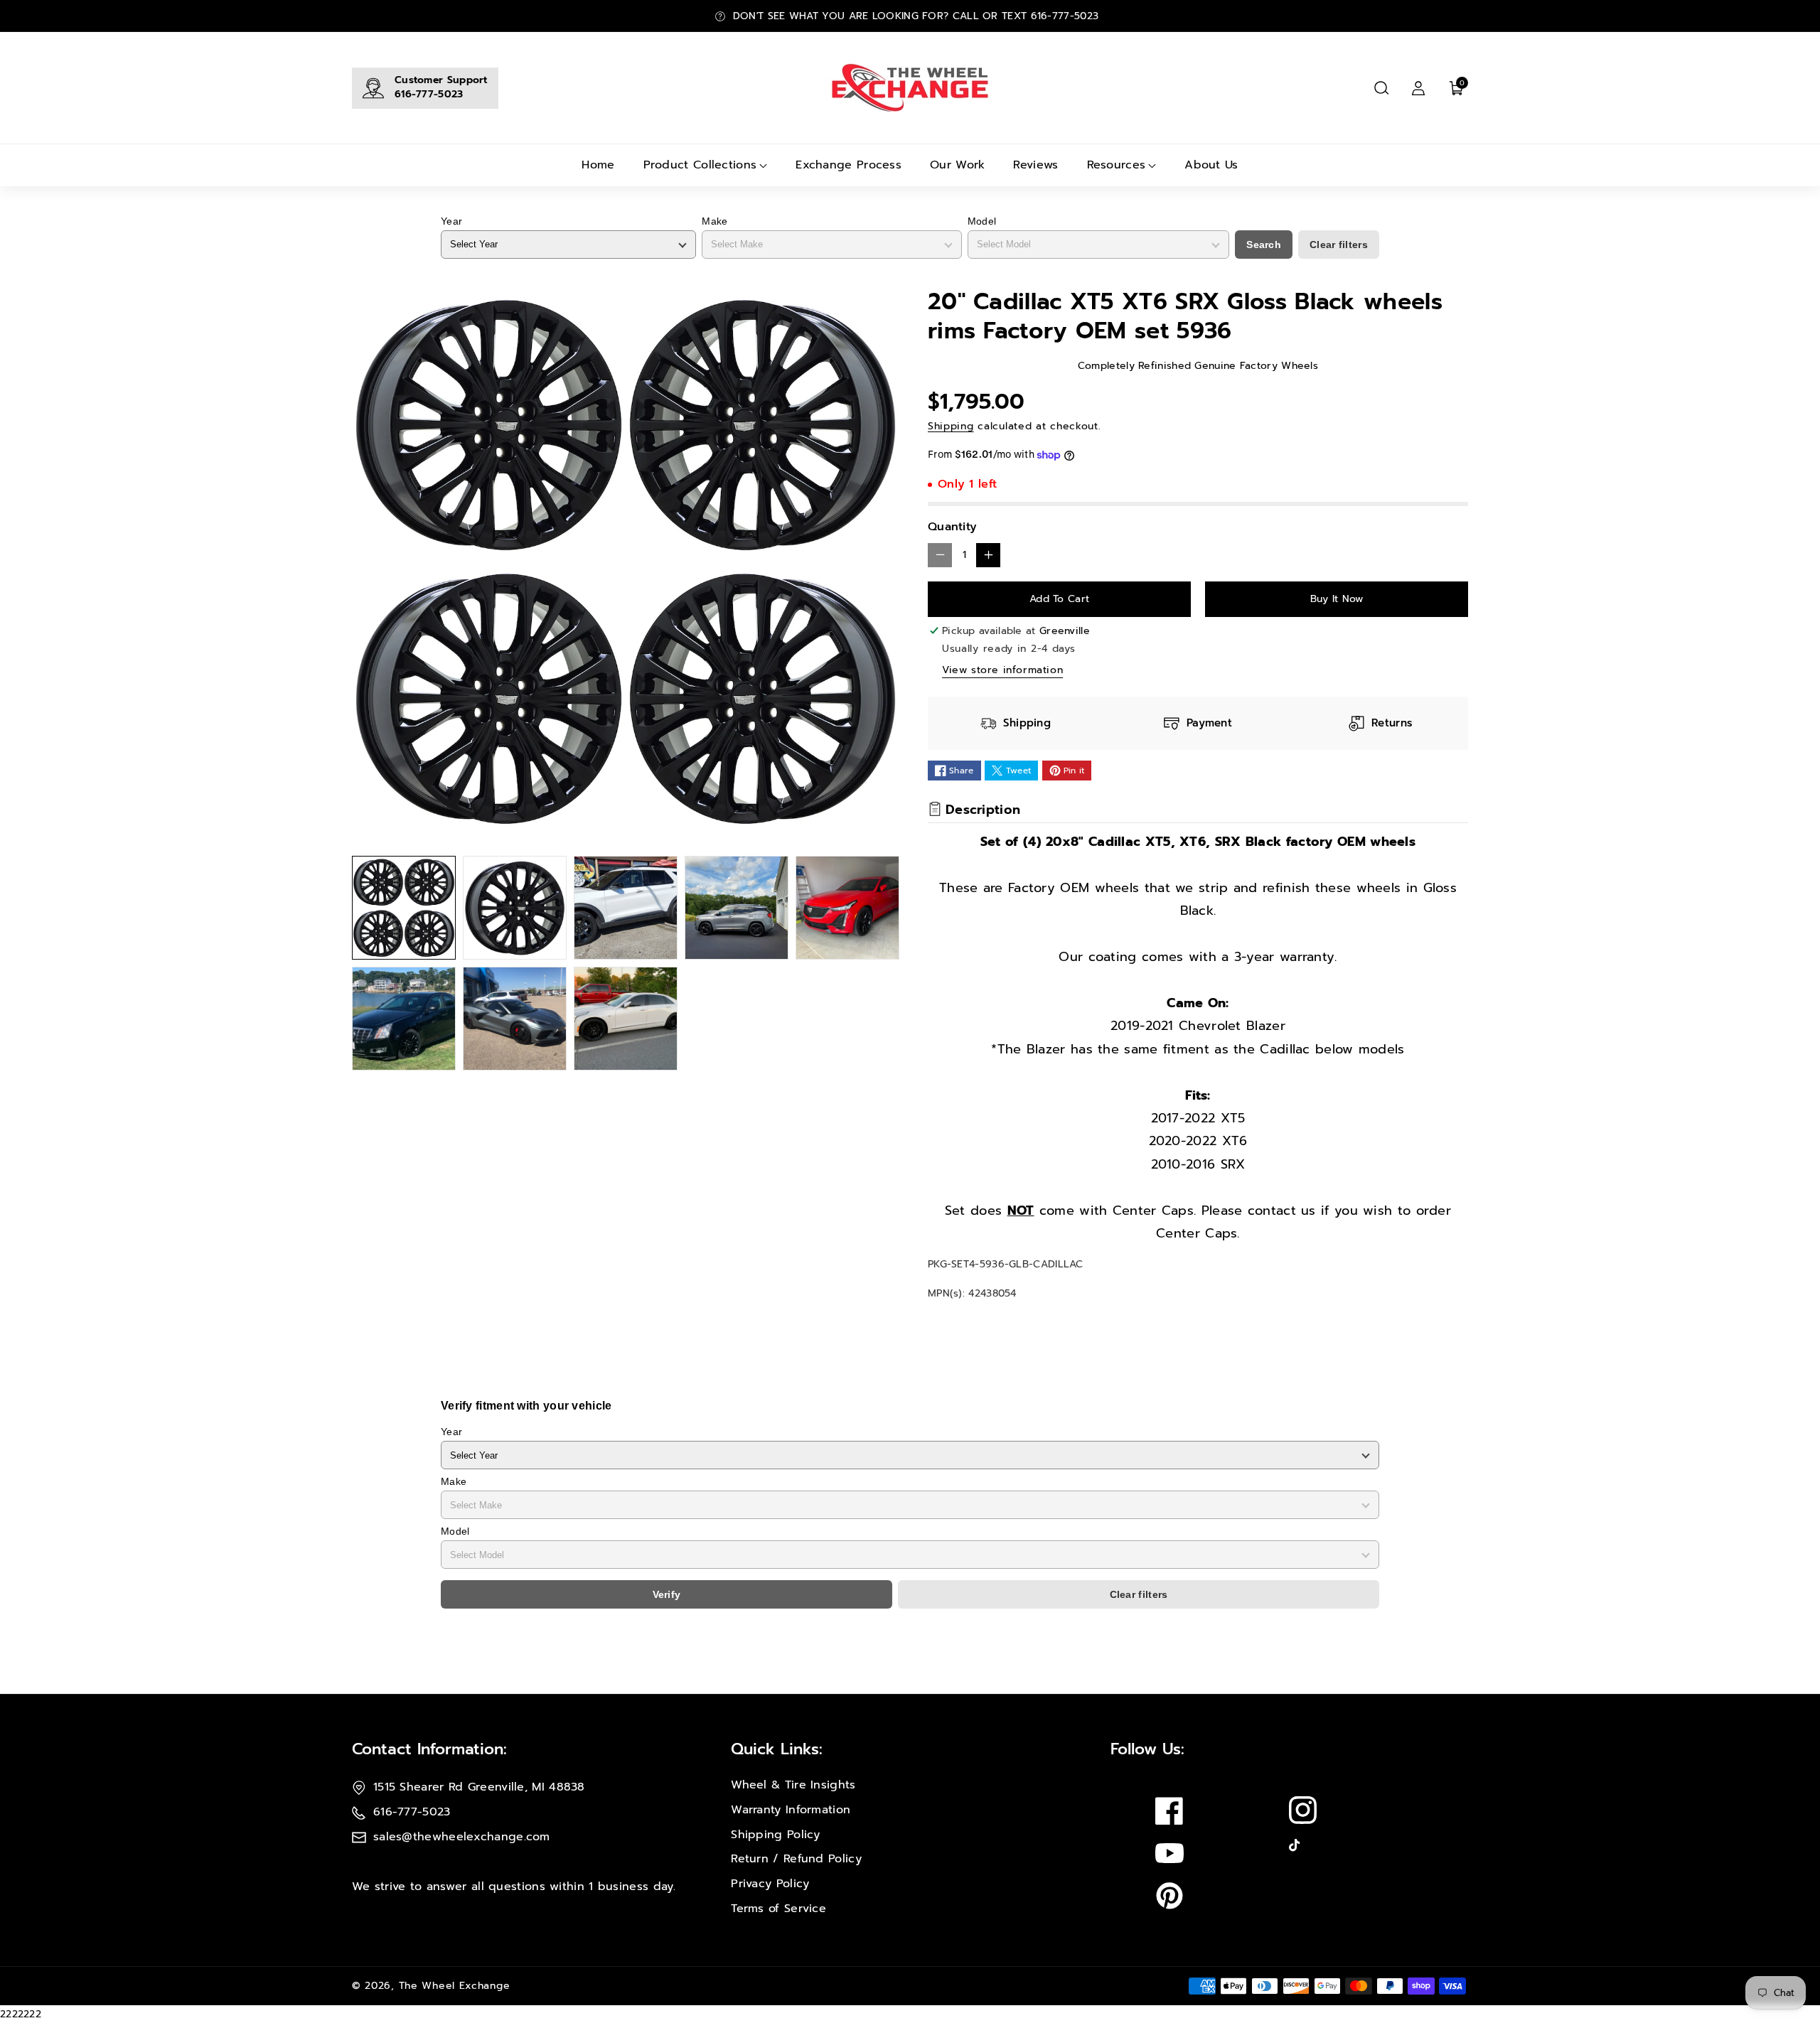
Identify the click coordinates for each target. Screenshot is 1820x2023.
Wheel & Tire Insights (793, 1785)
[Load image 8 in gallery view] (626, 1019)
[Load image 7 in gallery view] (515, 1019)
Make (714, 221)
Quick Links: (777, 1749)
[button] (1381, 88)
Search (1264, 245)
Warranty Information (791, 1810)
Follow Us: (1147, 1749)
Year (451, 221)
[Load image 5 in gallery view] (847, 908)
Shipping (951, 426)
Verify (667, 1594)
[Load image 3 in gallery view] (626, 908)
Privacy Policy (770, 1884)
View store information (1002, 670)
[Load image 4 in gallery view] (737, 908)
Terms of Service (778, 1909)
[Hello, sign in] (1418, 88)
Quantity (952, 527)
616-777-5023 (429, 94)
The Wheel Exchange (455, 1986)
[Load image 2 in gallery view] (515, 908)
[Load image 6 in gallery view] (404, 1019)
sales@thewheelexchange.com (462, 1837)
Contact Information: (429, 1749)
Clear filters (1339, 245)
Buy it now (1337, 599)
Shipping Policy (776, 1835)
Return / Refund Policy (796, 1859)
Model (982, 221)
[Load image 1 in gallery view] (404, 908)
